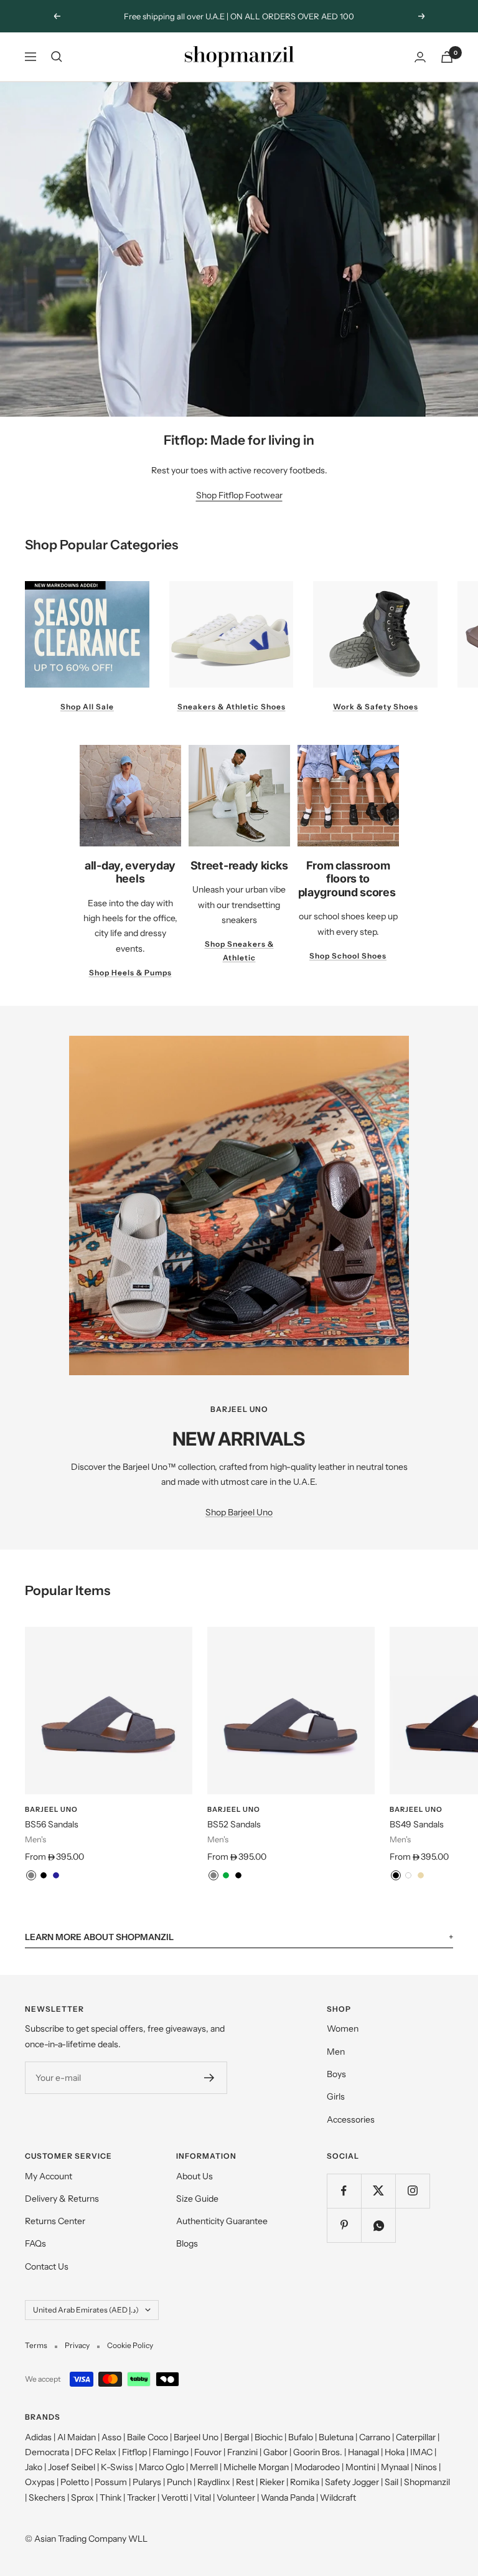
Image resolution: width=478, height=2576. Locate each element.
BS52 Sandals (234, 1824)
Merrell (204, 2467)
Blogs (187, 2243)
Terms (36, 2345)
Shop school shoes (348, 956)
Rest (245, 2482)
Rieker (272, 2482)
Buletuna (336, 2437)
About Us (194, 2176)
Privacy (77, 2345)
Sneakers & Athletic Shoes (232, 707)
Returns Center (55, 2221)
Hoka (395, 2452)
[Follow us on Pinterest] (344, 2225)
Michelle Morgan (256, 2467)
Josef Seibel (72, 2467)
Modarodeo (317, 2467)
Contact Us (47, 2266)
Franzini (242, 2452)
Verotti (175, 2498)
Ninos (426, 2467)
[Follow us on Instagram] (412, 2191)
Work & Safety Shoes (376, 707)
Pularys (147, 2482)
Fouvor (208, 2452)
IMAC (421, 2452)
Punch (179, 2482)
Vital (202, 2498)
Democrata (47, 2452)
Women (343, 2029)
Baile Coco (148, 2437)
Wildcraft (338, 2498)
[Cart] (447, 57)
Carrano (375, 2437)
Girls (336, 2096)
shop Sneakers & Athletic (239, 951)
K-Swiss (117, 2467)
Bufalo (301, 2437)
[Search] (57, 57)
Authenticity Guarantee (222, 2221)
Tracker (141, 2498)
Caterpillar (416, 2437)
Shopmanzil (427, 2482)
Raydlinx (214, 2482)
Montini (360, 2467)
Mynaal (395, 2467)
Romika (305, 2482)
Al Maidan (77, 2437)
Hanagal (363, 2452)
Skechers (47, 2498)
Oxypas (40, 2482)
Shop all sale (87, 707)
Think (110, 2498)
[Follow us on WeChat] (378, 2225)
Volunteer (236, 2498)
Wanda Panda (288, 2498)
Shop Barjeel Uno (239, 1512)
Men (336, 2052)
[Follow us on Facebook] (344, 2191)
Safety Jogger (352, 2482)
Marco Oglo (162, 2467)
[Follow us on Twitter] (378, 2191)
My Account (49, 2176)
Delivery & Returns (62, 2199)
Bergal (237, 2437)
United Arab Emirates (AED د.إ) (86, 2310)
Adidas (38, 2437)
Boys (336, 2074)
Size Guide (197, 2199)
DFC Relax (96, 2452)
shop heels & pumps (130, 973)
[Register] (209, 2078)
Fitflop (134, 2452)
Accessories (351, 2119)
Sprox (82, 2498)
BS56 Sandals (52, 1824)
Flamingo (171, 2452)
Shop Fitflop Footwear (239, 495)
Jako (34, 2467)
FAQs (35, 2243)
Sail (391, 2482)
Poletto (75, 2482)
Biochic (269, 2437)
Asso (111, 2437)
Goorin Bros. (318, 2452)
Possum (111, 2482)
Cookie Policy (130, 2345)
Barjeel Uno (51, 1809)
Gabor (275, 2452)
